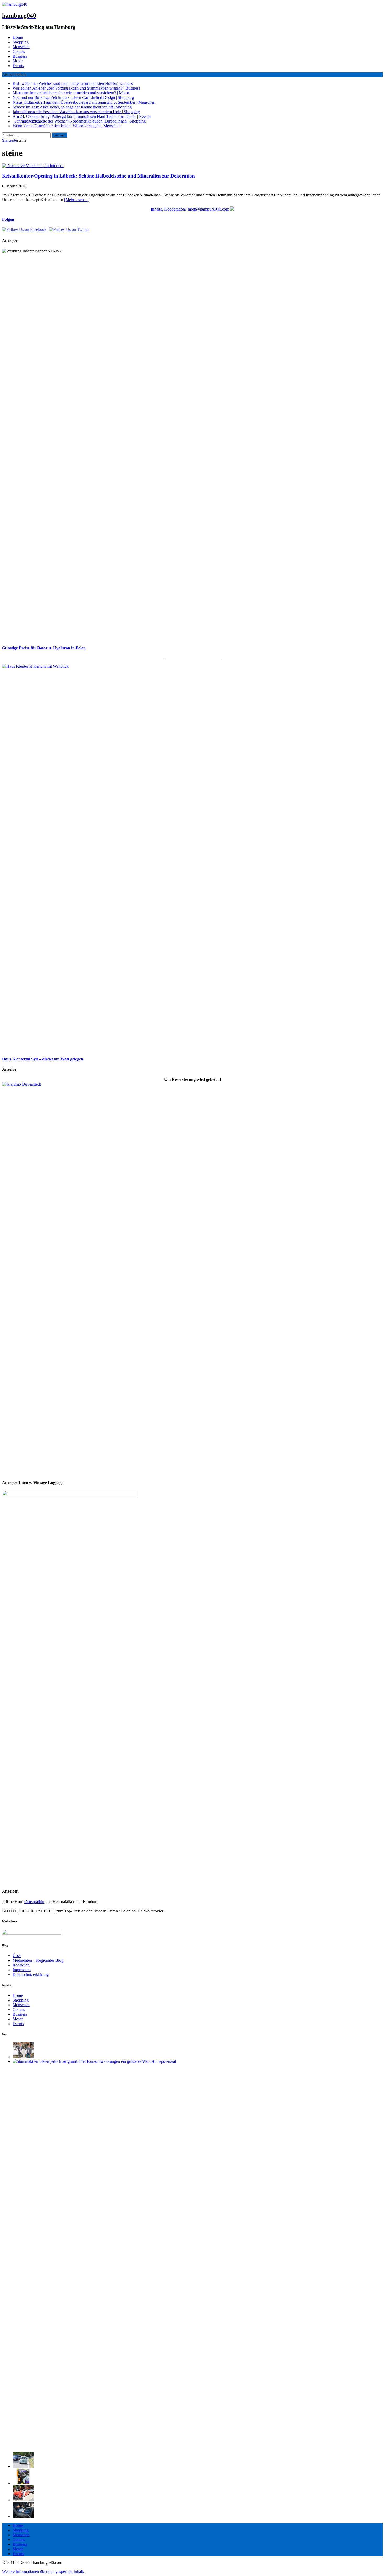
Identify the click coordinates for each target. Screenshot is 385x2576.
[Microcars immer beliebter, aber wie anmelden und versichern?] (23, 2466)
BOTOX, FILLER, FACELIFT (29, 1911)
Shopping (21, 42)
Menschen (21, 47)
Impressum (22, 1970)
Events (18, 66)
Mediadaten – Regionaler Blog (38, 1960)
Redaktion (21, 1965)
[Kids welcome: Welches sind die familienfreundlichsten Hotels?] (23, 2057)
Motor (18, 61)
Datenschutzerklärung (31, 1974)
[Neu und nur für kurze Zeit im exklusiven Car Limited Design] (23, 2483)
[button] (43, 2571)
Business (20, 56)
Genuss (19, 51)
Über (17, 1956)
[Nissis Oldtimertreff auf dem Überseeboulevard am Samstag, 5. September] (23, 2500)
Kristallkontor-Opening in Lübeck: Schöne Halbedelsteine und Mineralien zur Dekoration (98, 176)
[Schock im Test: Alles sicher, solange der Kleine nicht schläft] (23, 2516)
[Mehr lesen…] (77, 200)
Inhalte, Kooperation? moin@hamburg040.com (190, 209)
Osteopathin (34, 1902)
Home (18, 37)
